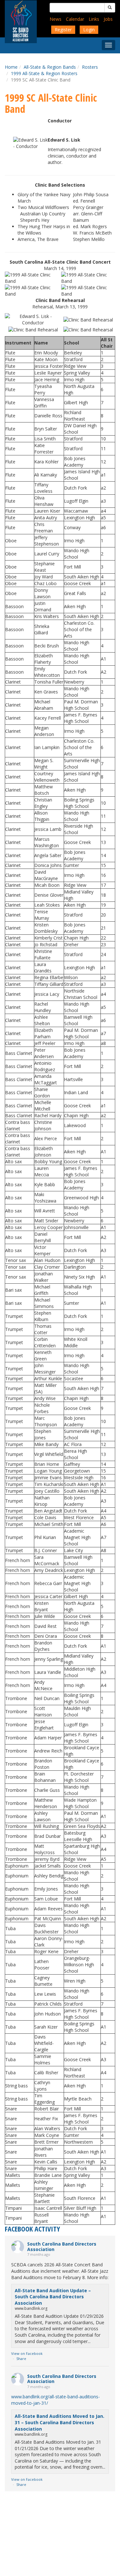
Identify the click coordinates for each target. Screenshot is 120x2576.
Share (21, 2359)
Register (63, 30)
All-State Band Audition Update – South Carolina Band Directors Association (53, 2297)
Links (94, 19)
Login (89, 30)
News (56, 19)
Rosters (90, 67)
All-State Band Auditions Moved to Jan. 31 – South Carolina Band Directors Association (60, 2422)
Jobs (108, 19)
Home (11, 67)
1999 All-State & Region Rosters (44, 73)
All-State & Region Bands (50, 67)
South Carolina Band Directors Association (62, 2247)
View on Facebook (27, 2353)
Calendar (75, 19)
